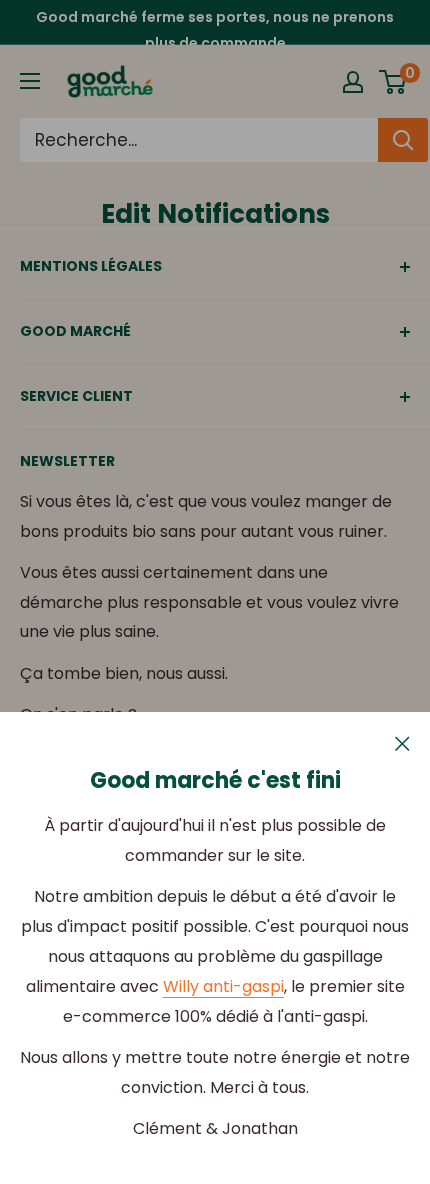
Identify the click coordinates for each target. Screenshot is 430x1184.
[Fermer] (402, 743)
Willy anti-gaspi (223, 986)
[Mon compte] (353, 82)
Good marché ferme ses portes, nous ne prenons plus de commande (215, 30)
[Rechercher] (403, 140)
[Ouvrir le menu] (30, 81)
